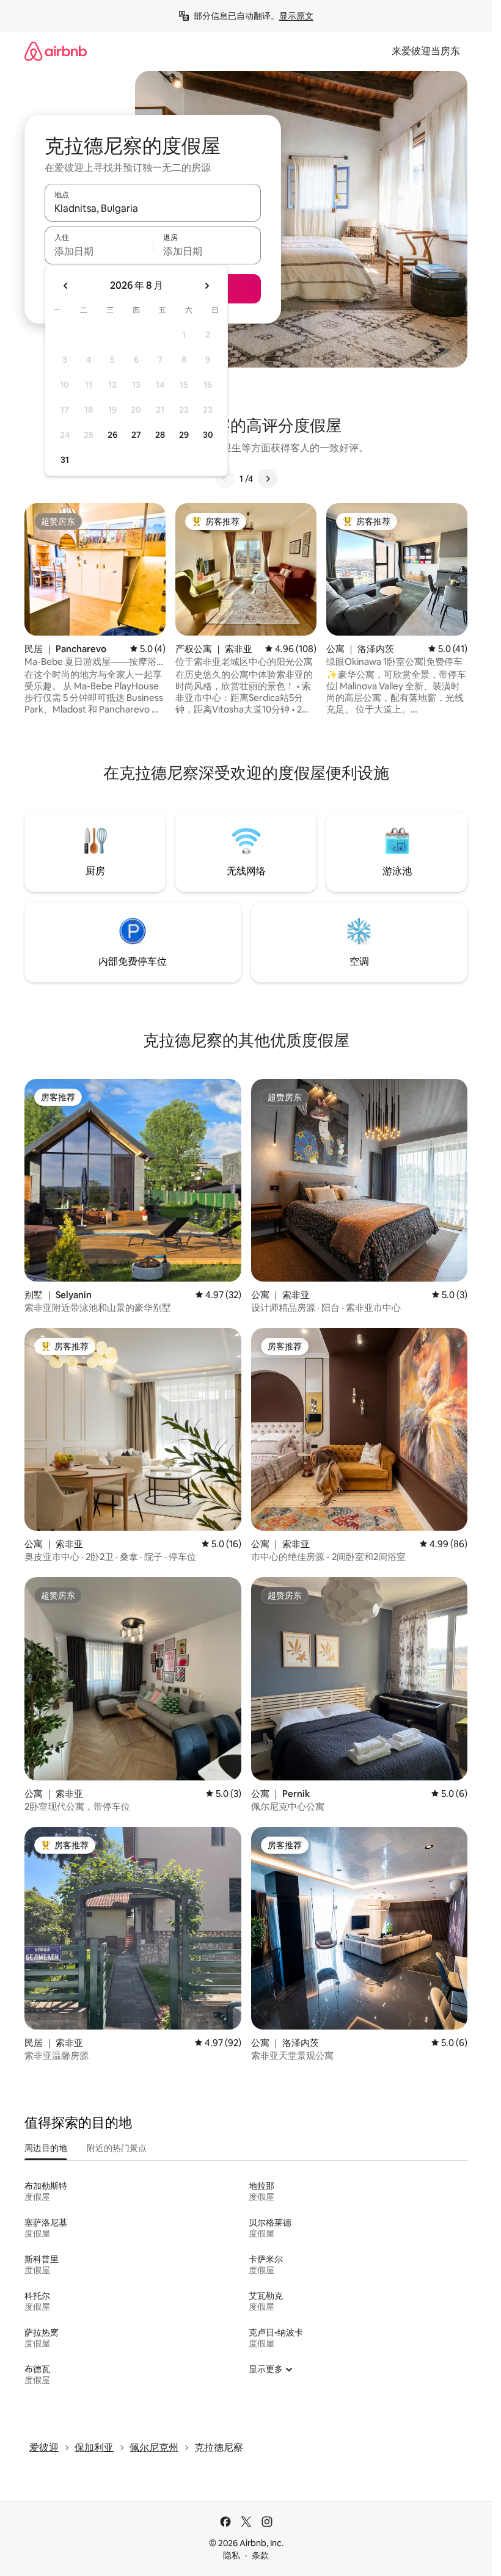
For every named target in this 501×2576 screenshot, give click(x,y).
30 (208, 435)
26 (112, 435)
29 (184, 435)
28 (160, 435)
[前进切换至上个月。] (66, 286)
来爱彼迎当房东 (426, 51)
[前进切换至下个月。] (207, 286)
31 (65, 460)
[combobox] (153, 208)
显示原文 (296, 16)
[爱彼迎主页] (56, 51)
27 (136, 435)
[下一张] (268, 479)
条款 (260, 2555)
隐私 (232, 2555)
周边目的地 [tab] (46, 2148)
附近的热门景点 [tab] (117, 2148)
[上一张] (225, 479)
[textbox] (99, 251)
